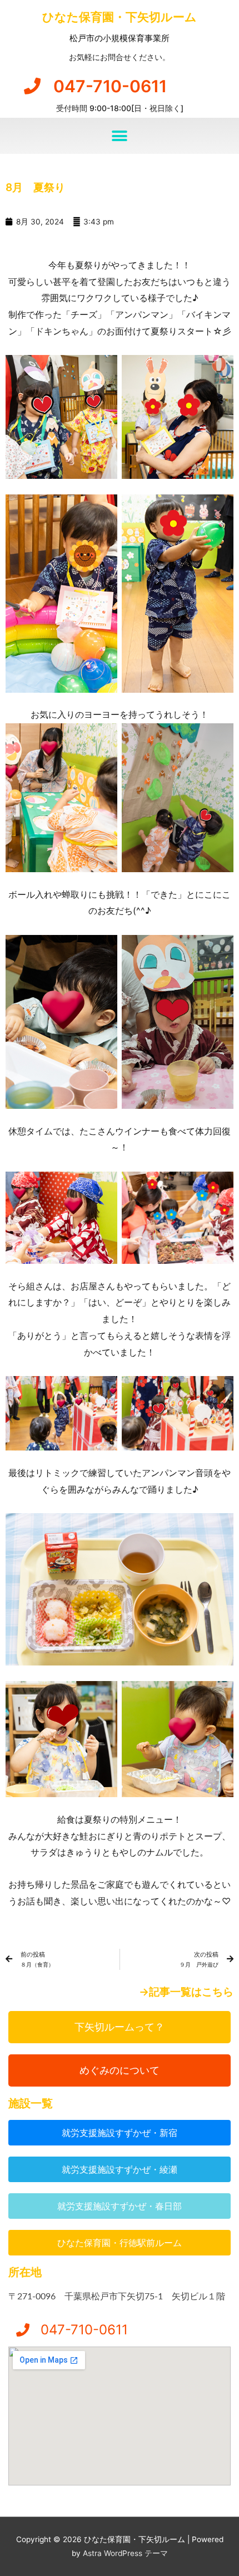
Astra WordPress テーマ (125, 2553)
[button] (120, 136)
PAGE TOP (221, 2489)
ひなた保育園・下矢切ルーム (120, 17)
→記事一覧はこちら (186, 1992)
